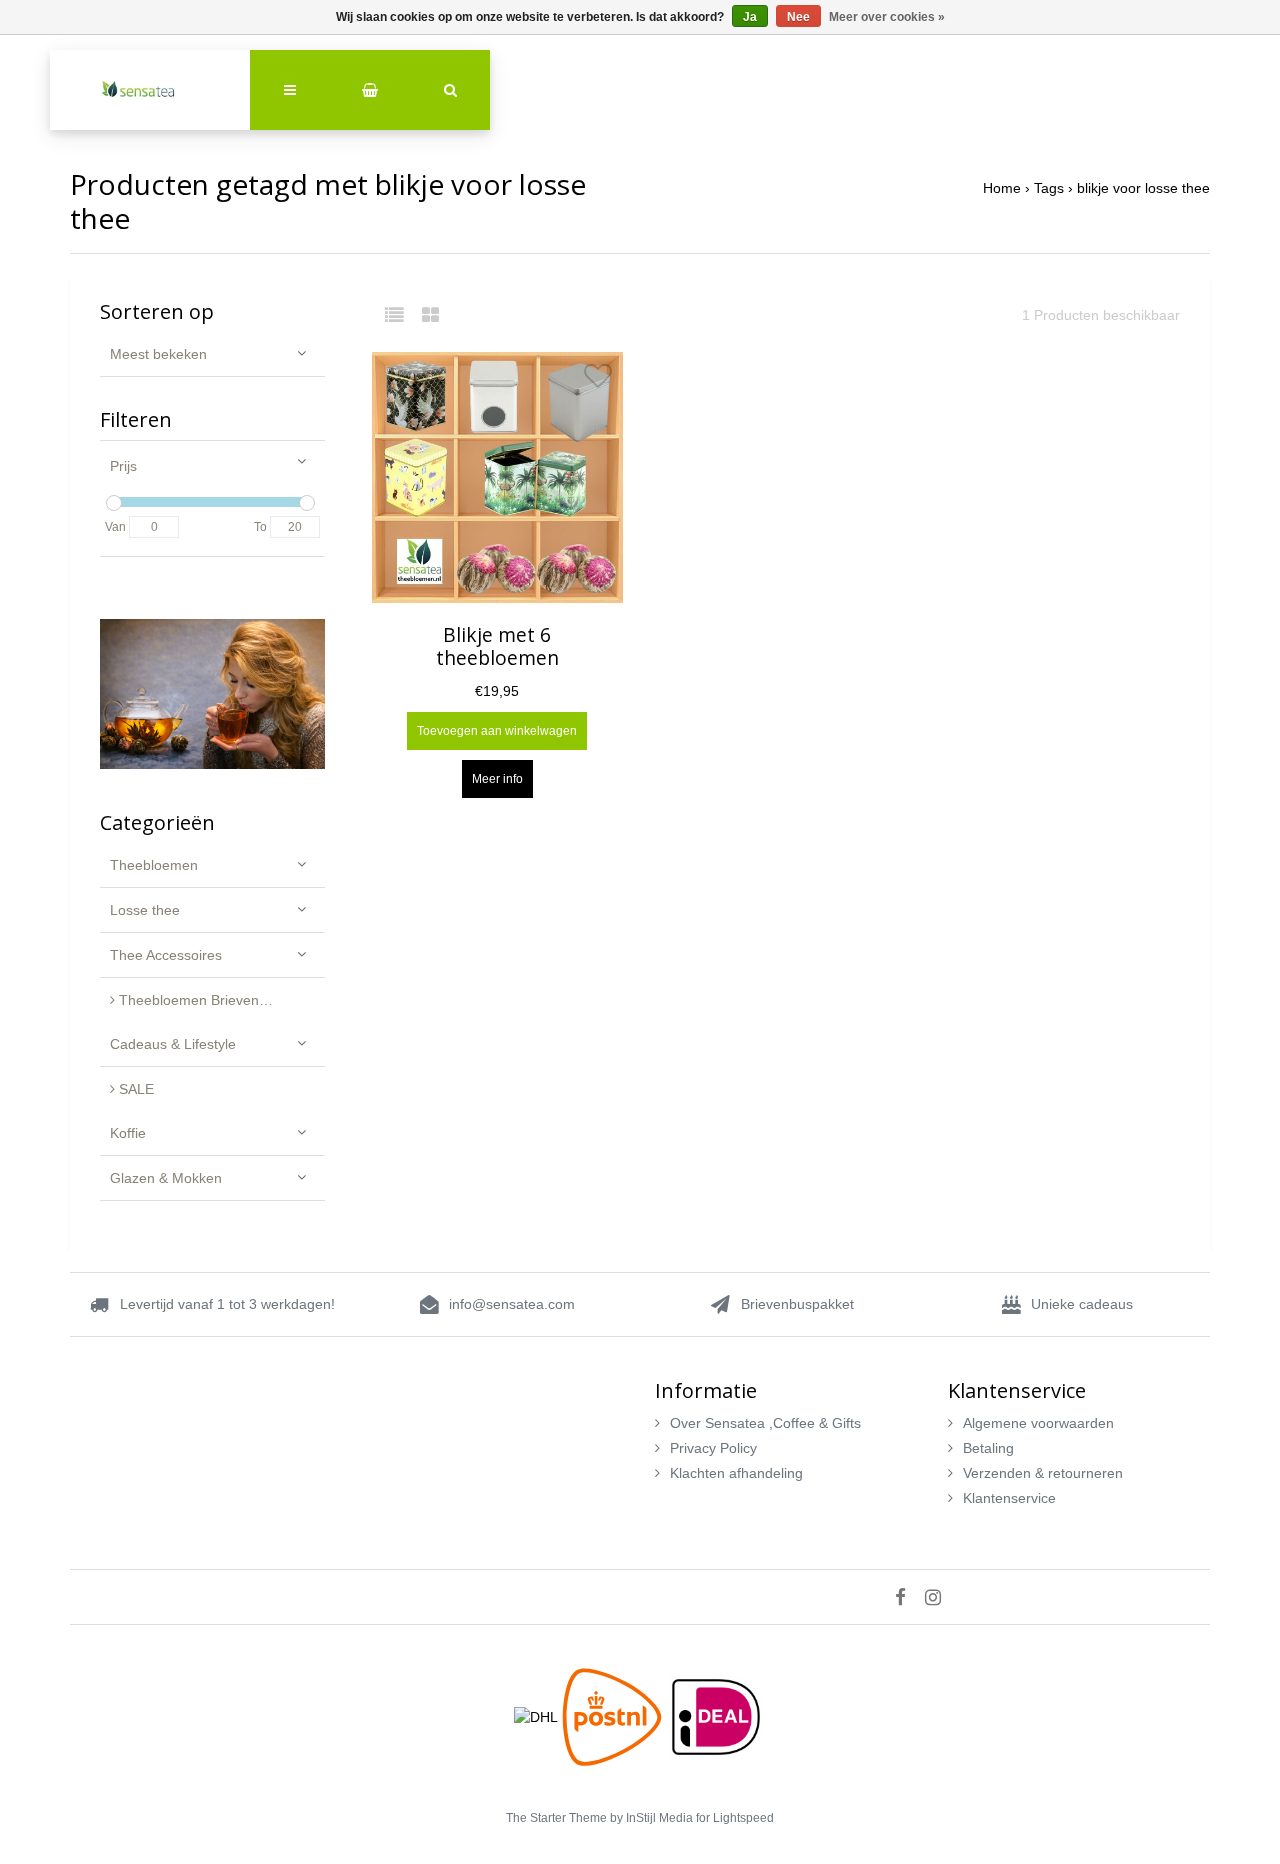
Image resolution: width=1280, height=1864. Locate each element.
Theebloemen (154, 865)
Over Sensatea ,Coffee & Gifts (765, 1423)
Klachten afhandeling (736, 1473)
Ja (750, 17)
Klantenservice (1009, 1498)
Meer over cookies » (887, 17)
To (260, 527)
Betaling (988, 1448)
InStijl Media (659, 1818)
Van (115, 527)
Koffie (128, 1133)
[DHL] (538, 1716)
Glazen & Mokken (166, 1178)
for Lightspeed (735, 1818)
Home (1002, 188)
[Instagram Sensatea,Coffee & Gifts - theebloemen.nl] (940, 1597)
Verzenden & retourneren (1043, 1473)
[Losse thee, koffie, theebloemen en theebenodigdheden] (150, 90)
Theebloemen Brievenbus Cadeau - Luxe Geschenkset (220, 1000)
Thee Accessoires (166, 955)
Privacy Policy (713, 1448)
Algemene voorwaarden (1038, 1423)
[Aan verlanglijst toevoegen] (598, 381)
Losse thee (145, 910)
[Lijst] (401, 315)
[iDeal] (716, 1716)
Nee (798, 17)
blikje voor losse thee (1143, 188)
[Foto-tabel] (430, 315)
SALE (134, 1089)
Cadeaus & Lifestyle (173, 1044)
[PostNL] (614, 1716)
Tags (1049, 188)
